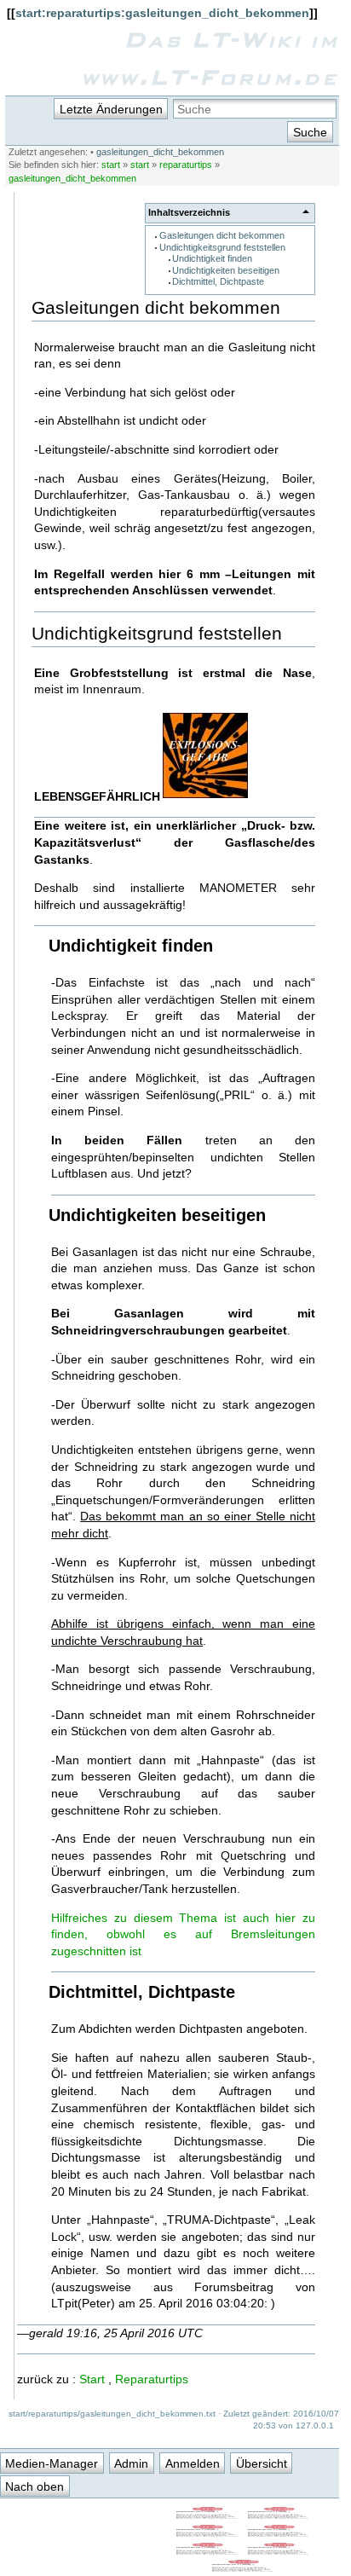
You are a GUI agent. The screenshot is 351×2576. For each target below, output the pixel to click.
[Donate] (208, 2533)
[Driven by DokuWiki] (244, 2568)
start (111, 165)
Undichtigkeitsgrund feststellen (222, 247)
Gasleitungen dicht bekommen (222, 235)
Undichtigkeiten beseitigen (226, 270)
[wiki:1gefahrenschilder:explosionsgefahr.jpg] (205, 796)
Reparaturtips (152, 2379)
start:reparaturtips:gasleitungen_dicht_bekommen (162, 13)
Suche (310, 132)
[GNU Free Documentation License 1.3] (279, 2515)
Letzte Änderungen (111, 109)
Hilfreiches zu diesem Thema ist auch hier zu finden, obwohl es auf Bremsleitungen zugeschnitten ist (183, 1934)
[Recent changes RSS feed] (208, 2515)
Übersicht (262, 2463)
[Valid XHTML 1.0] (208, 2551)
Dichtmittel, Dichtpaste (218, 281)
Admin (131, 2463)
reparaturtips (186, 165)
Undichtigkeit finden (212, 258)
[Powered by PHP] (279, 2533)
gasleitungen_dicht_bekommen (160, 152)
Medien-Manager (52, 2463)
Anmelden (193, 2463)
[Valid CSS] (279, 2551)
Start (92, 2379)
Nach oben (35, 2486)
